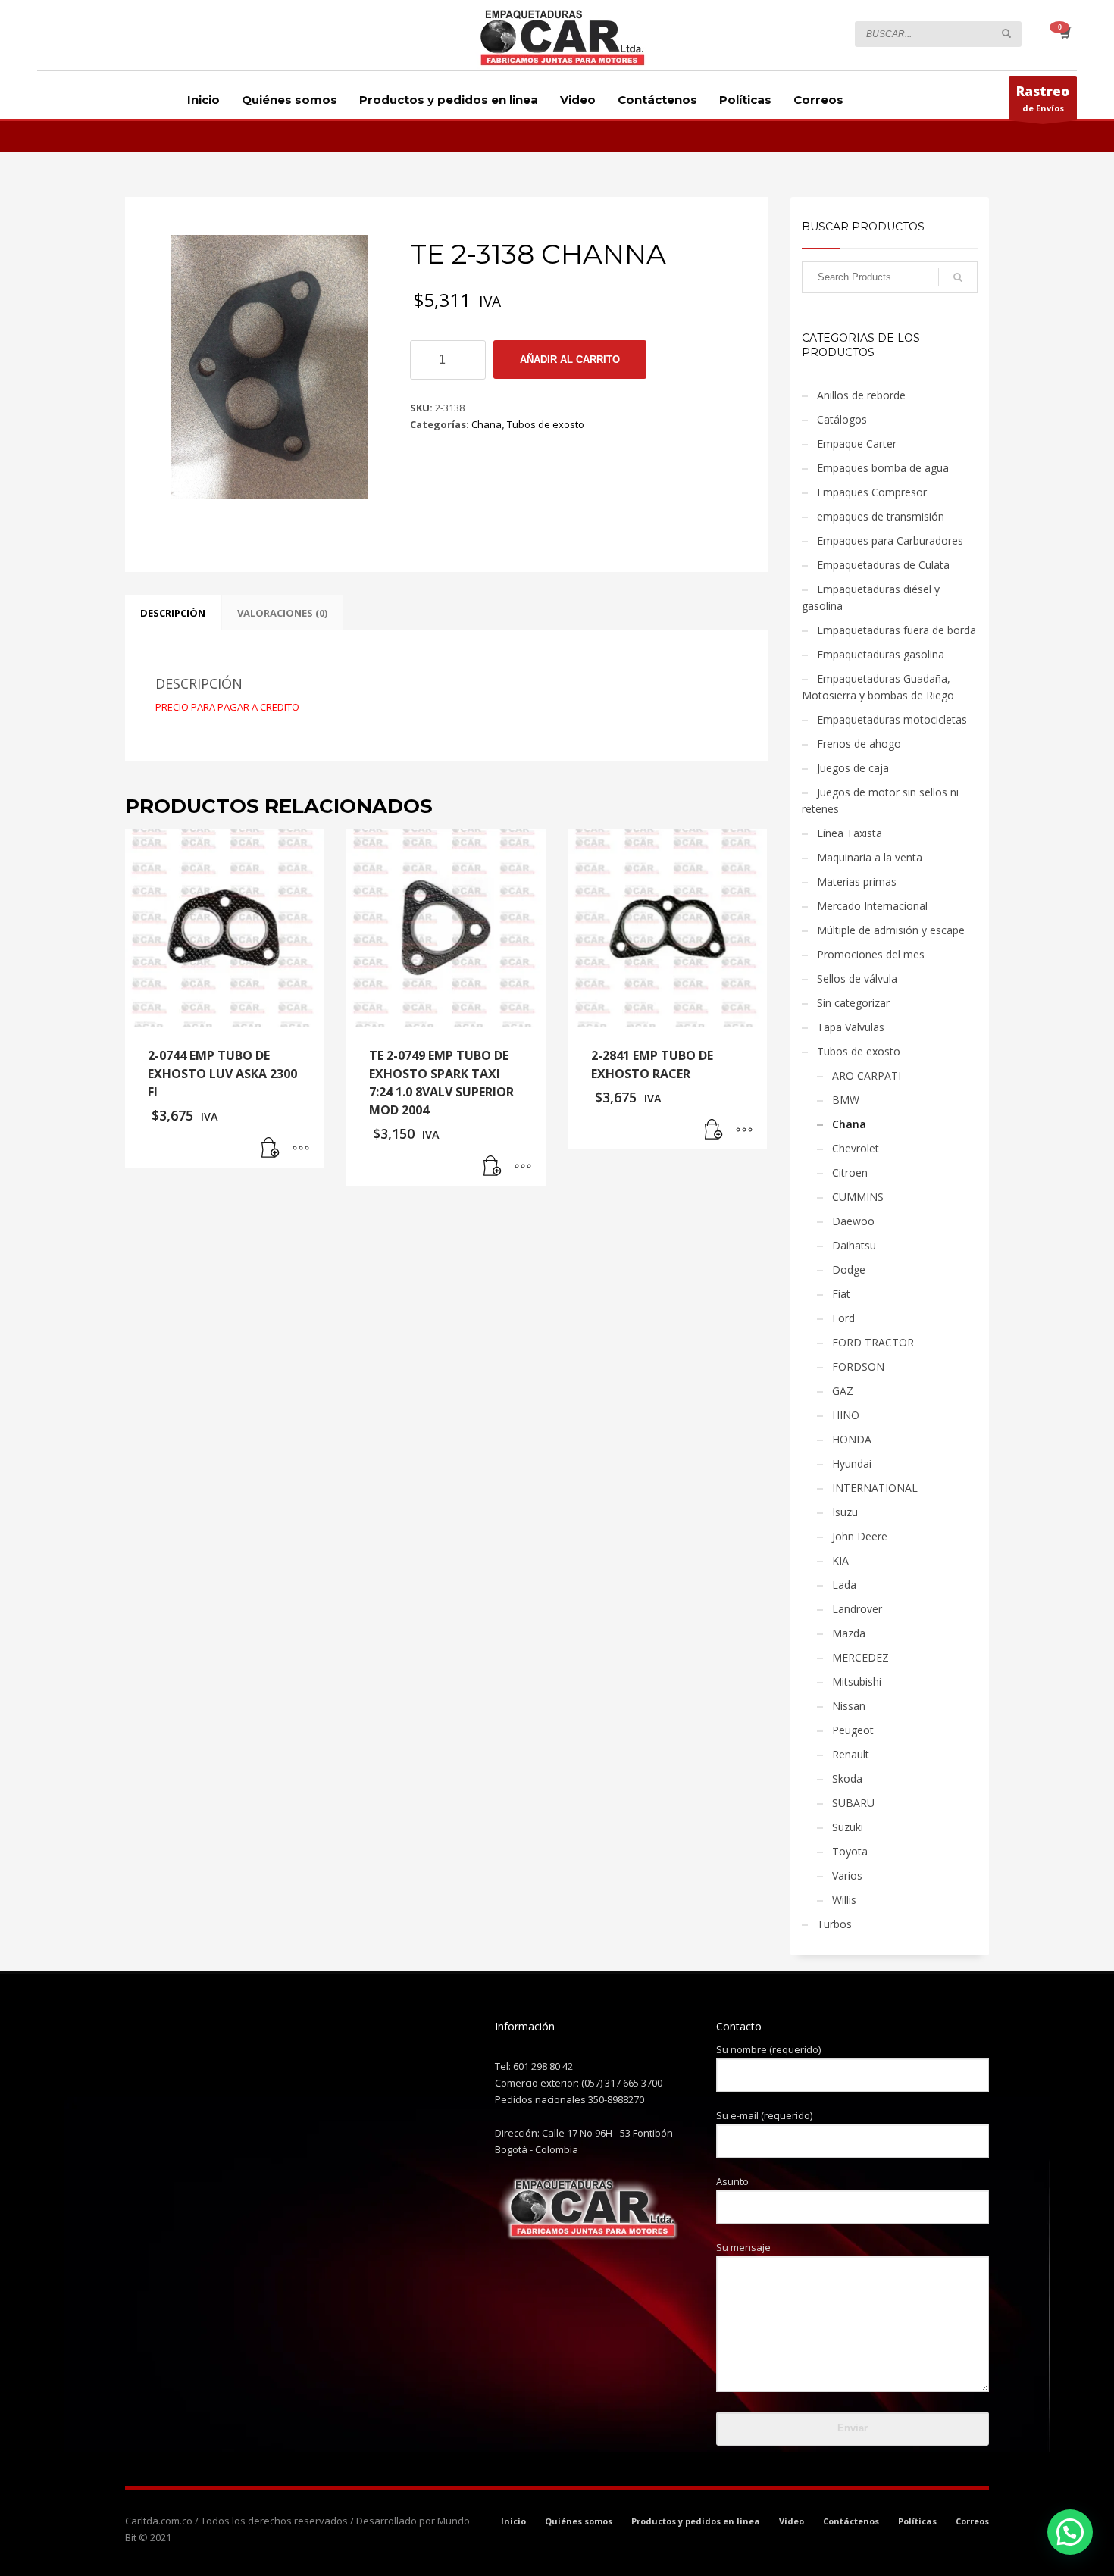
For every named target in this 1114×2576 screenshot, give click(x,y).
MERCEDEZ (861, 1657)
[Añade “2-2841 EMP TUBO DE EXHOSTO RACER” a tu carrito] (714, 1130)
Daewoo (853, 1221)
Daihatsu (854, 1245)
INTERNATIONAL (875, 1488)
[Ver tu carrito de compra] (1064, 34)
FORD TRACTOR (873, 1342)
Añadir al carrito (570, 360)
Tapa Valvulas (851, 1027)
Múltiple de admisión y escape (891, 930)
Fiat (841, 1294)
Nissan (849, 1706)
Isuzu (845, 1512)
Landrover (857, 1609)
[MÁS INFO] (301, 1149)
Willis (844, 1900)
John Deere (860, 1536)
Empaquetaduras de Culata (883, 565)
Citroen (850, 1172)
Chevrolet (856, 1148)
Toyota (850, 1851)
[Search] (958, 277)
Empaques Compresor (872, 492)
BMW (846, 1100)
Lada (844, 1585)
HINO (846, 1415)
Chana (487, 424)
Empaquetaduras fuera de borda (897, 630)
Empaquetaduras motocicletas (892, 719)
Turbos (834, 1924)
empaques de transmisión (881, 516)
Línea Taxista (850, 833)
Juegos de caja (853, 768)
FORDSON (858, 1366)
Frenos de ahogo (859, 744)
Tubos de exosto (546, 424)
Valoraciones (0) (282, 613)
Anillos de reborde (861, 395)
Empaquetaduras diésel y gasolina (871, 597)
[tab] (173, 613)
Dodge (849, 1269)
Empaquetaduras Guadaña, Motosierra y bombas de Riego (878, 687)
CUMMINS (858, 1197)
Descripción (173, 613)
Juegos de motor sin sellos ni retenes (880, 800)
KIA (840, 1560)
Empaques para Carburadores (890, 541)
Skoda (847, 1779)
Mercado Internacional (872, 906)
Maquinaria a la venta (870, 857)
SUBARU (853, 1803)
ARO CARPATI (867, 1075)
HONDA (852, 1439)
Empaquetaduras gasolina (881, 654)
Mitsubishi (857, 1682)
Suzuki (848, 1827)
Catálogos (842, 419)
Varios (847, 1876)
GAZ (843, 1391)
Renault (851, 1754)
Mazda (849, 1633)
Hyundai (852, 1463)
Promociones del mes (871, 954)
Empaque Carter (857, 444)
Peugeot (853, 1730)
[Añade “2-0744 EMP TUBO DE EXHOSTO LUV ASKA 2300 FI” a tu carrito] (271, 1149)
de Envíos (1043, 98)
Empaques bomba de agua (883, 468)
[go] (1006, 33)
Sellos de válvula (857, 979)
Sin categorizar (853, 1003)
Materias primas (857, 882)
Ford (843, 1318)
